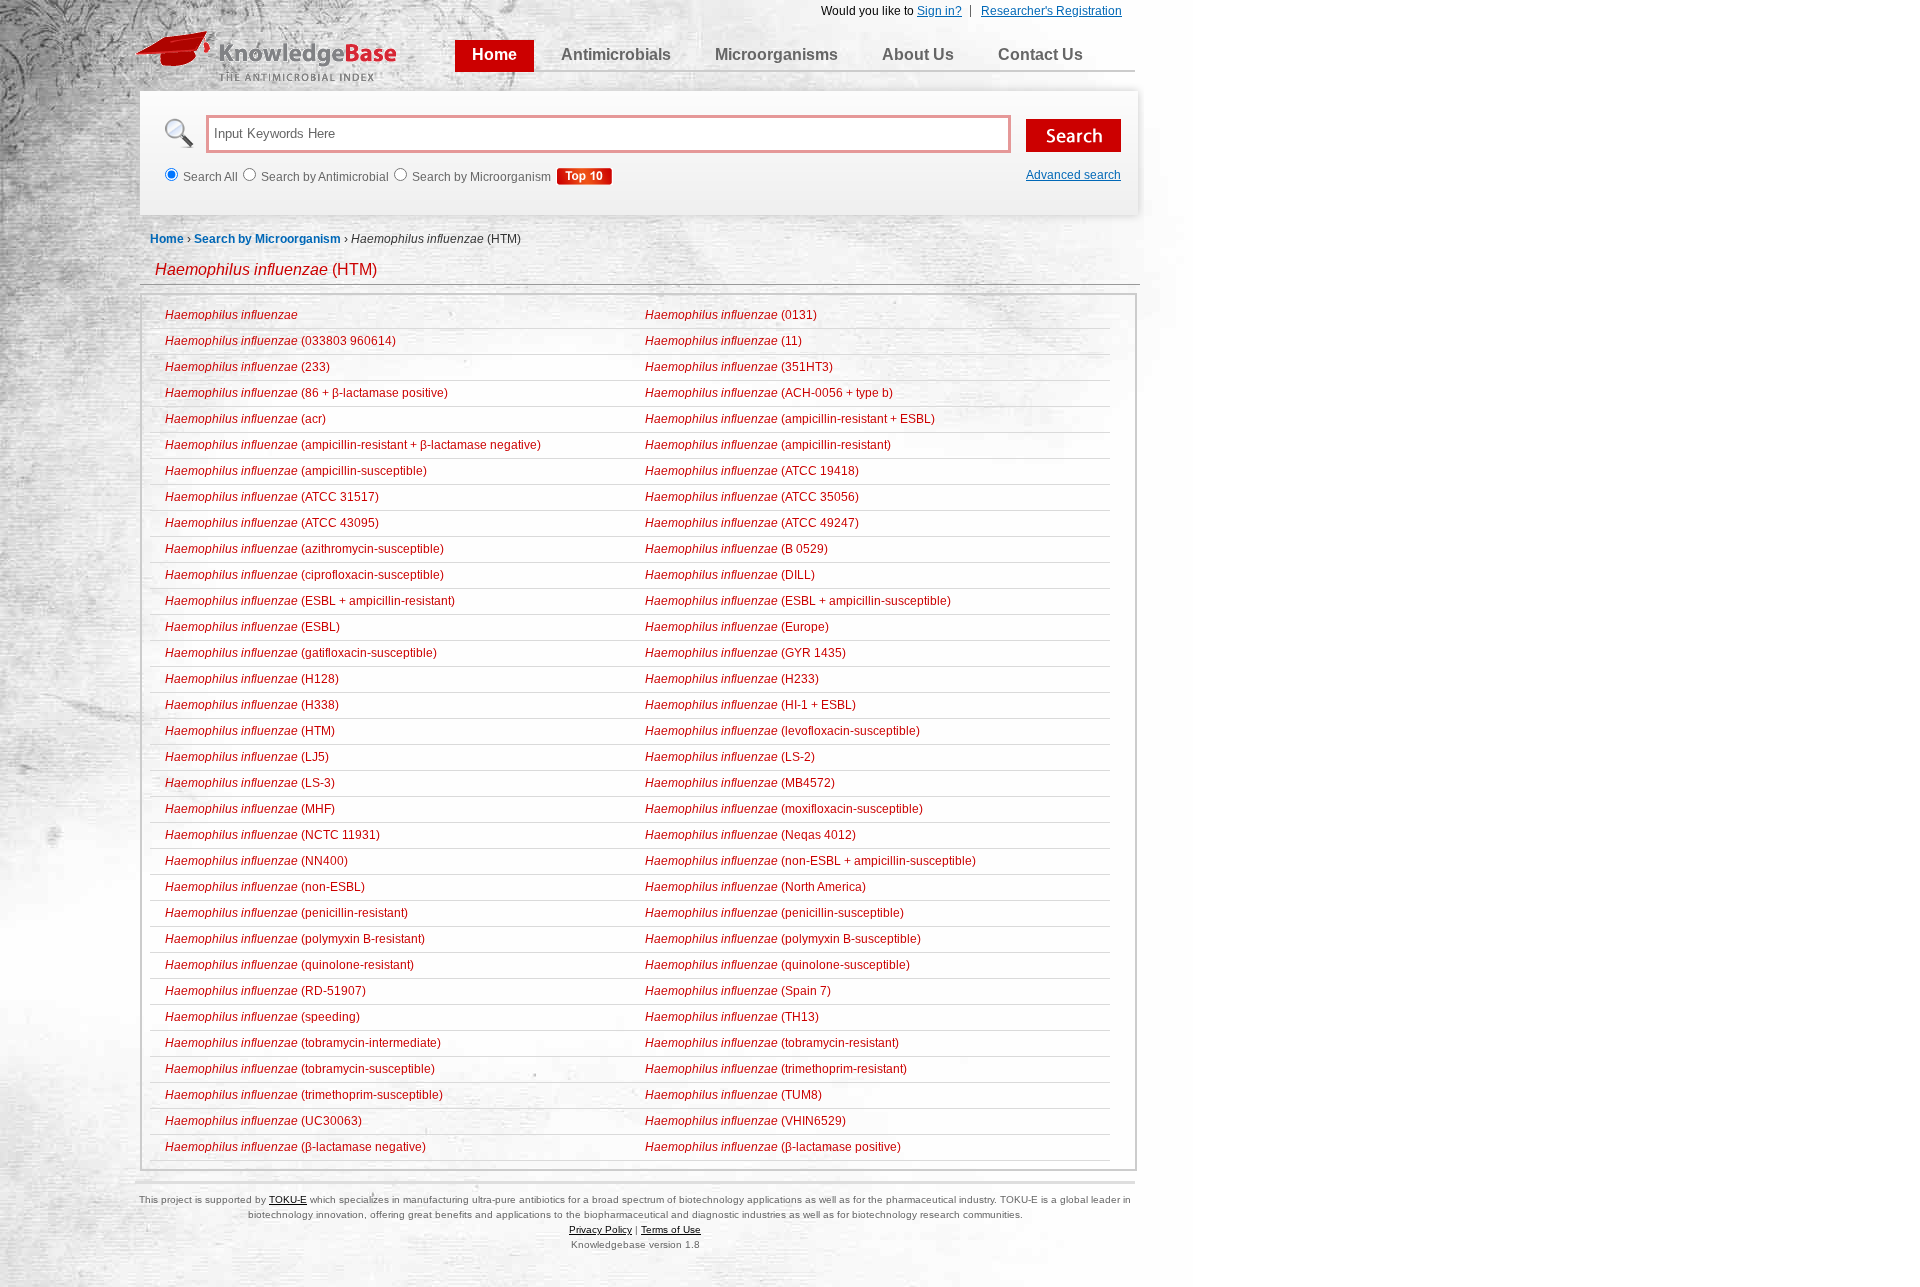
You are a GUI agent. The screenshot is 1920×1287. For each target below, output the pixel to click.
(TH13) (732, 1017)
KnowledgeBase (265, 56)
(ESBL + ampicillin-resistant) (310, 601)
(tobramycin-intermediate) (303, 1043)
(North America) (755, 887)
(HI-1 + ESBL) (750, 705)
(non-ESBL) (265, 887)
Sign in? (939, 11)
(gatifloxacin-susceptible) (301, 653)
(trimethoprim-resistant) (776, 1069)
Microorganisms (776, 54)
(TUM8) (733, 1095)
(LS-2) (730, 757)
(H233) (732, 679)
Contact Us (1040, 54)
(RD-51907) (265, 991)
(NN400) (256, 861)
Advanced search (1073, 175)
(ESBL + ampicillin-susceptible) (798, 601)
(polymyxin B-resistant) (295, 939)
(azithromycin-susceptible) (304, 549)
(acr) (245, 419)
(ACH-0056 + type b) (769, 393)
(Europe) (737, 627)
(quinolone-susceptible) (777, 965)
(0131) (731, 315)
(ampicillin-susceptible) (296, 471)
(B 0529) (736, 549)
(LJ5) (247, 757)
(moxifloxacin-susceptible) (784, 809)
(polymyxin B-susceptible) (783, 939)
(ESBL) (252, 627)
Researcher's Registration (1051, 11)
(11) (723, 341)
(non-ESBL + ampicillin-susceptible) (810, 861)
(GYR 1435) (745, 653)
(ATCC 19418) (752, 471)
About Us (918, 54)
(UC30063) (263, 1121)
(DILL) (730, 575)
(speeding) (262, 1017)
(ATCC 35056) (752, 497)
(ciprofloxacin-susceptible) (304, 575)
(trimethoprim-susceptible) (304, 1095)
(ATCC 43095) (272, 523)
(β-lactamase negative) (295, 1147)
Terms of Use (671, 1229)
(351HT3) (739, 367)
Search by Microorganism (267, 239)
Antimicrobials (616, 54)
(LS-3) (250, 783)
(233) (247, 367)
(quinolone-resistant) (289, 965)
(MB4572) (740, 783)
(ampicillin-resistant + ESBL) (790, 419)
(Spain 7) (738, 991)
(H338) (252, 705)
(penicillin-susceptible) (774, 913)
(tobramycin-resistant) (772, 1043)
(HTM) (266, 269)
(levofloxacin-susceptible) (782, 731)
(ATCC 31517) (272, 497)
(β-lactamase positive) (773, 1147)
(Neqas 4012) (750, 835)
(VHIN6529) (745, 1121)
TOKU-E (288, 1199)
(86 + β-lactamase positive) (306, 393)
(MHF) (250, 809)
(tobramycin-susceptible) (300, 1069)
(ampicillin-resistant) (768, 445)
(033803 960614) (280, 341)
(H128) (252, 679)
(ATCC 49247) (752, 523)
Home (494, 54)
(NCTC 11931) (272, 835)
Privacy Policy (600, 1229)
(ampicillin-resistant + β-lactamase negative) (353, 445)
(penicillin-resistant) (286, 913)
